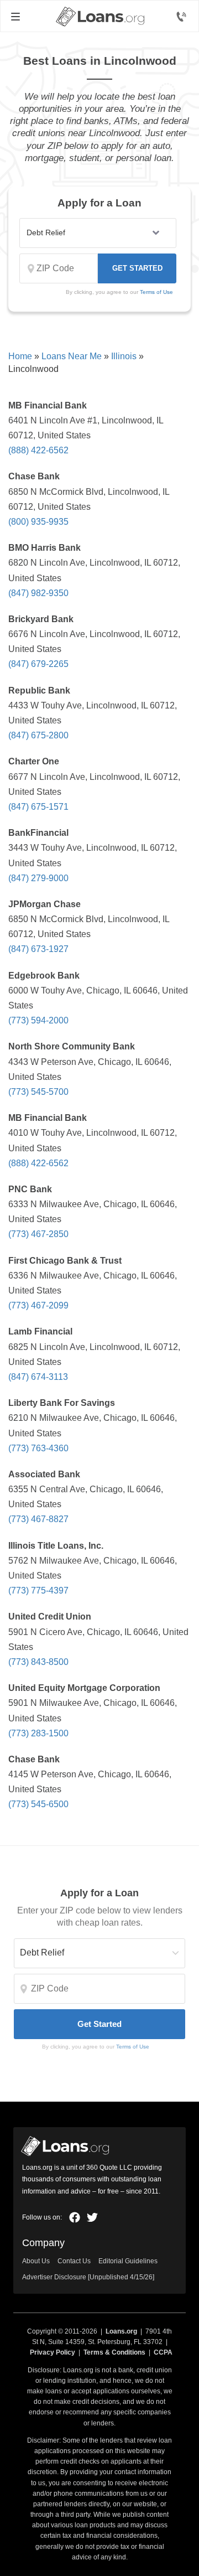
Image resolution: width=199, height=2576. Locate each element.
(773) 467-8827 (38, 1519)
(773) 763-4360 (38, 1448)
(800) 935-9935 (38, 522)
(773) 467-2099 (38, 1305)
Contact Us (74, 2261)
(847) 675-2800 (38, 735)
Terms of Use (156, 292)
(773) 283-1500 (38, 1733)
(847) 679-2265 (38, 664)
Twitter (92, 2217)
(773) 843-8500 (38, 1662)
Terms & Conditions (114, 2352)
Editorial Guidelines (128, 2261)
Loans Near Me (72, 356)
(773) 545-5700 (38, 1092)
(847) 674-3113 (38, 1377)
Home (20, 356)
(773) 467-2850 (38, 1234)
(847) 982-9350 (38, 593)
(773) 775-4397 (38, 1590)
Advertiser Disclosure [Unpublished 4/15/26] (88, 2277)
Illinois (124, 356)
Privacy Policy (53, 2352)
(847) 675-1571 (38, 807)
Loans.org (121, 2331)
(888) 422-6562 (38, 450)
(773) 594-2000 (38, 1020)
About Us (36, 2261)
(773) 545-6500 (38, 1804)
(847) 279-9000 (38, 878)
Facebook (75, 2217)
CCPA (163, 2352)
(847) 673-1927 (38, 949)
